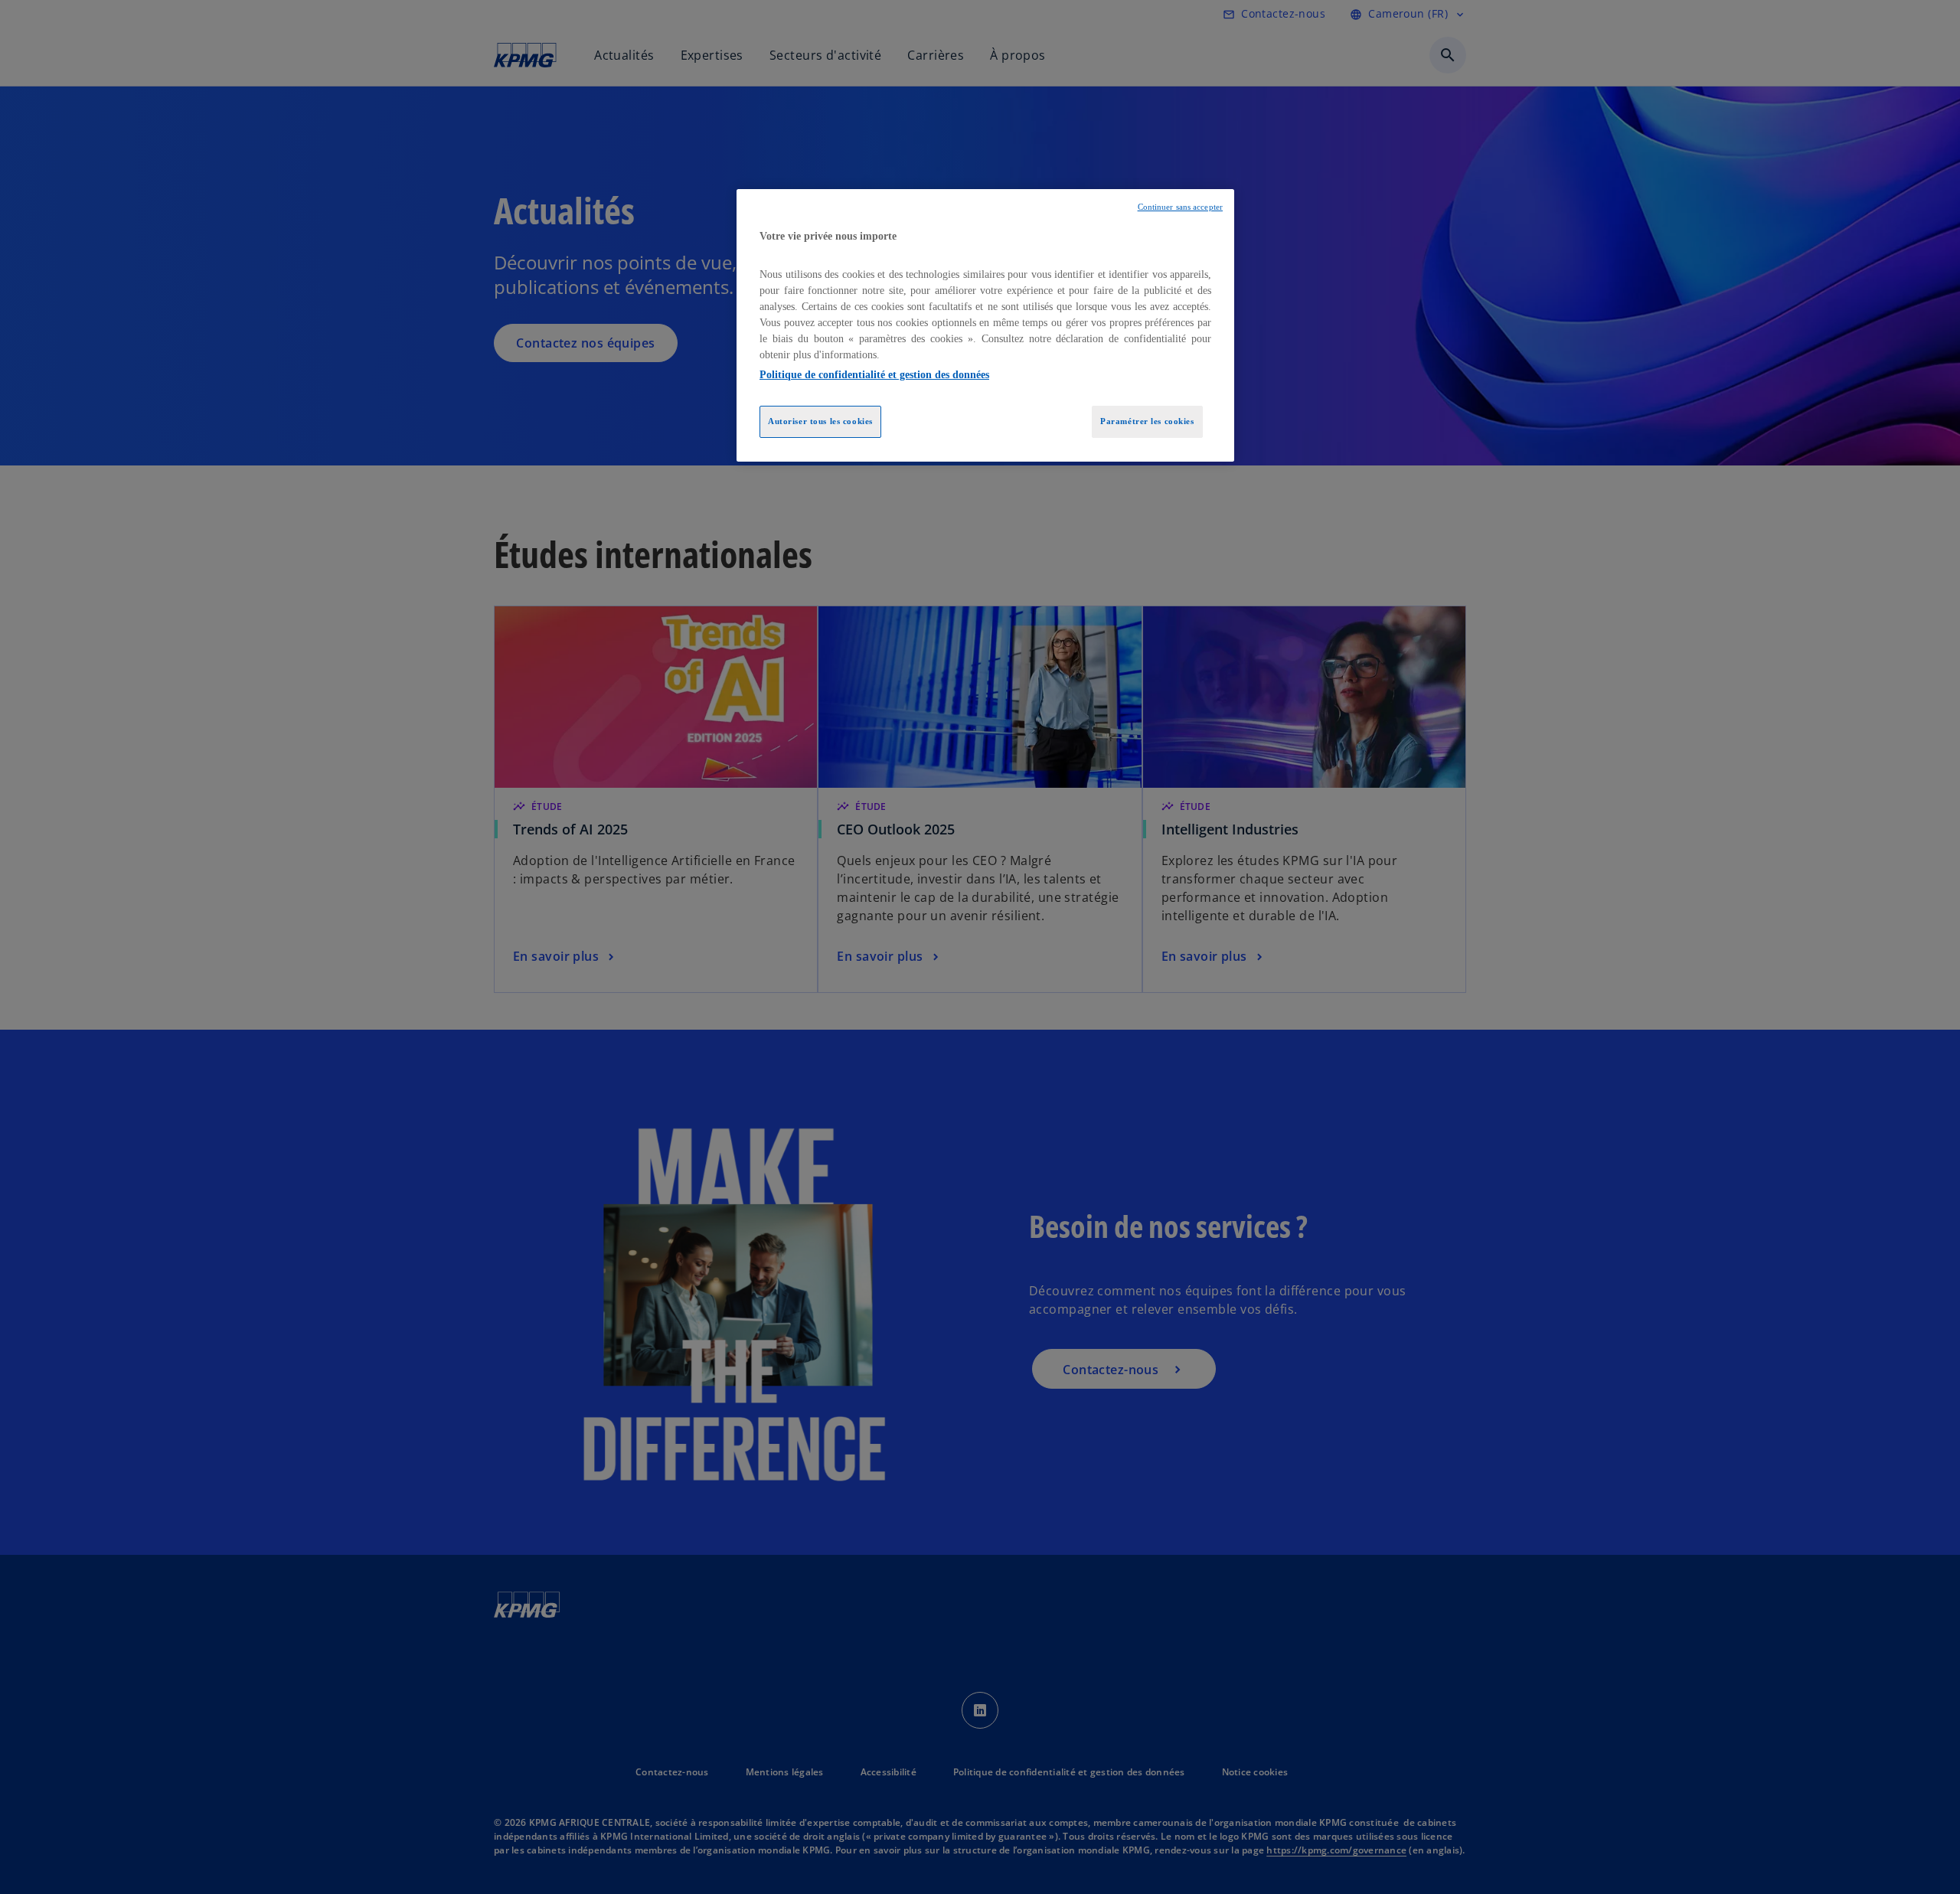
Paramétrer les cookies (1147, 421)
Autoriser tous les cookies (820, 421)
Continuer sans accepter (1180, 207)
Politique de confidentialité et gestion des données (874, 375)
